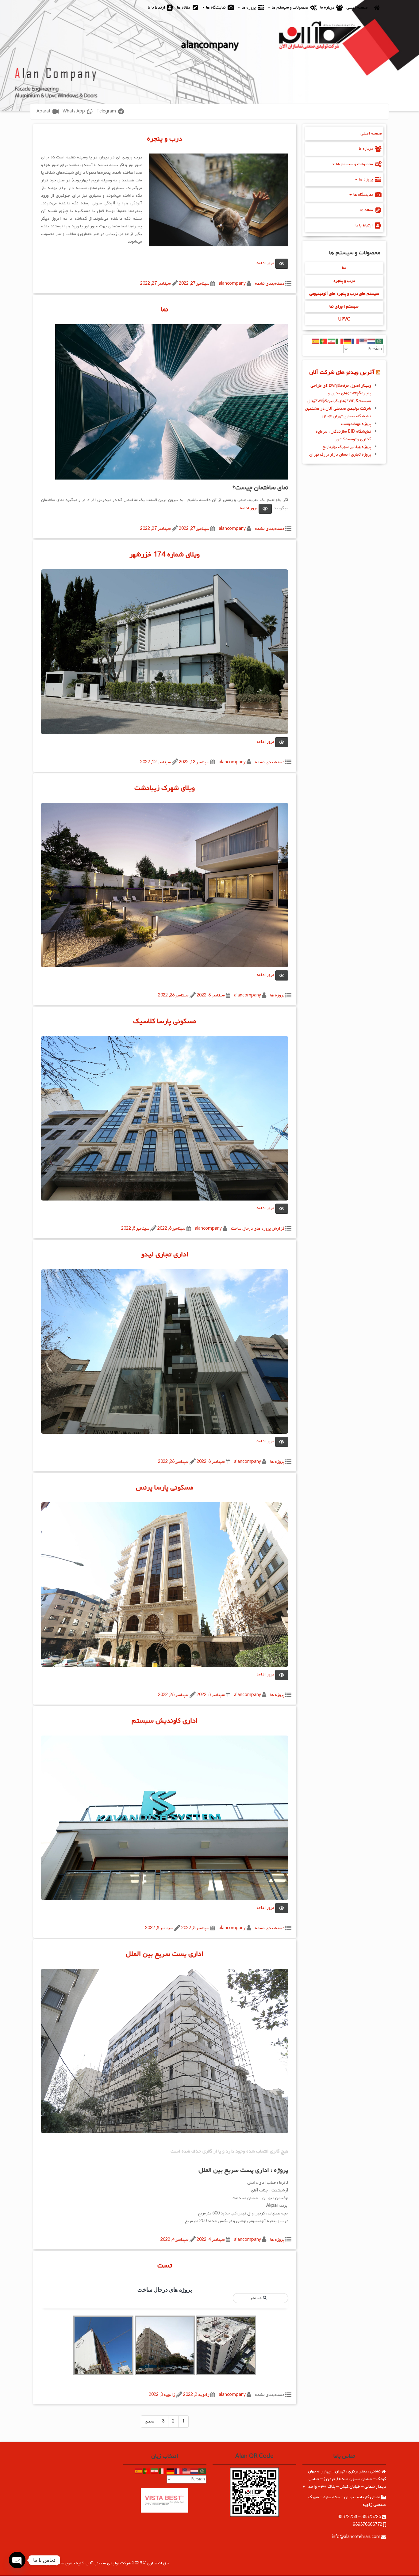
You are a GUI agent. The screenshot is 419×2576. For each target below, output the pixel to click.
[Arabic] (379, 341)
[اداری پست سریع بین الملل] (165, 2053)
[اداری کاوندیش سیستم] (165, 1820)
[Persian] (332, 341)
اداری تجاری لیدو (165, 1254)
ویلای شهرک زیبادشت (165, 788)
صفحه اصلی (357, 8)
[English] (363, 341)
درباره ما (328, 8)
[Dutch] (371, 341)
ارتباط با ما (157, 8)
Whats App (74, 111)
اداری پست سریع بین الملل (165, 1954)
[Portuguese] (324, 341)
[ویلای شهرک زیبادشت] (165, 887)
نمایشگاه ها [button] (216, 8)
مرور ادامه (266, 263)
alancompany (232, 284)
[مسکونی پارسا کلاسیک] (165, 1120)
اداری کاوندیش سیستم (165, 1721)
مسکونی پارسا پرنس (165, 1488)
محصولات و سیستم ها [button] (290, 8)
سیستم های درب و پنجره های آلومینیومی (344, 294)
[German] (348, 341)
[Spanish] (316, 341)
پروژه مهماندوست (356, 424)
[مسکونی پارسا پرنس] (165, 1586)
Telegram (107, 111)
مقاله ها (184, 8)
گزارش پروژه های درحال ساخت (258, 1229)
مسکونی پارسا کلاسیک (165, 1021)
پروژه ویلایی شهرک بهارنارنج (347, 447)
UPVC (344, 319)
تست (165, 2266)
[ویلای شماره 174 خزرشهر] (165, 653)
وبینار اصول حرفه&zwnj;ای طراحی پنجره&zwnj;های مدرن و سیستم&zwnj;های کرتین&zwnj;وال (339, 393)
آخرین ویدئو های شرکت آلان (342, 372)
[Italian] (340, 341)
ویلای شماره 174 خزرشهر (165, 555)
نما (165, 309)
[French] (356, 341)
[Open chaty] (17, 2560)
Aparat (44, 111)
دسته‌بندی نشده (270, 284)
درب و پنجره (165, 139)
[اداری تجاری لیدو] (165, 1353)
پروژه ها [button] (249, 8)
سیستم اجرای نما (344, 307)
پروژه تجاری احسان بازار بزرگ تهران (340, 455)
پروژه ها (277, 995)
